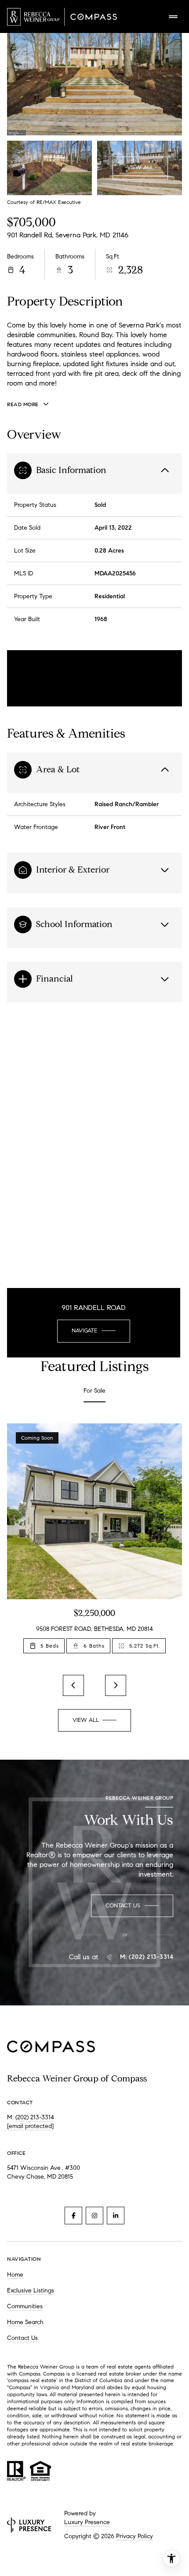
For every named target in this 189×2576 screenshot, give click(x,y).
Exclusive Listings (31, 2290)
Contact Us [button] (22, 2338)
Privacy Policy (134, 2536)
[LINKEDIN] (116, 2216)
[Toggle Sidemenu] (173, 17)
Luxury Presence (87, 2522)
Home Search (25, 2322)
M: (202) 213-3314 (147, 1957)
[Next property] (116, 1685)
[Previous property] (73, 1685)
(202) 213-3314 (35, 2117)
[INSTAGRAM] (94, 2216)
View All (140, 167)
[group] (94, 1544)
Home (15, 2275)
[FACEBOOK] (73, 2216)
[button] (132, 1906)
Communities (25, 2306)
